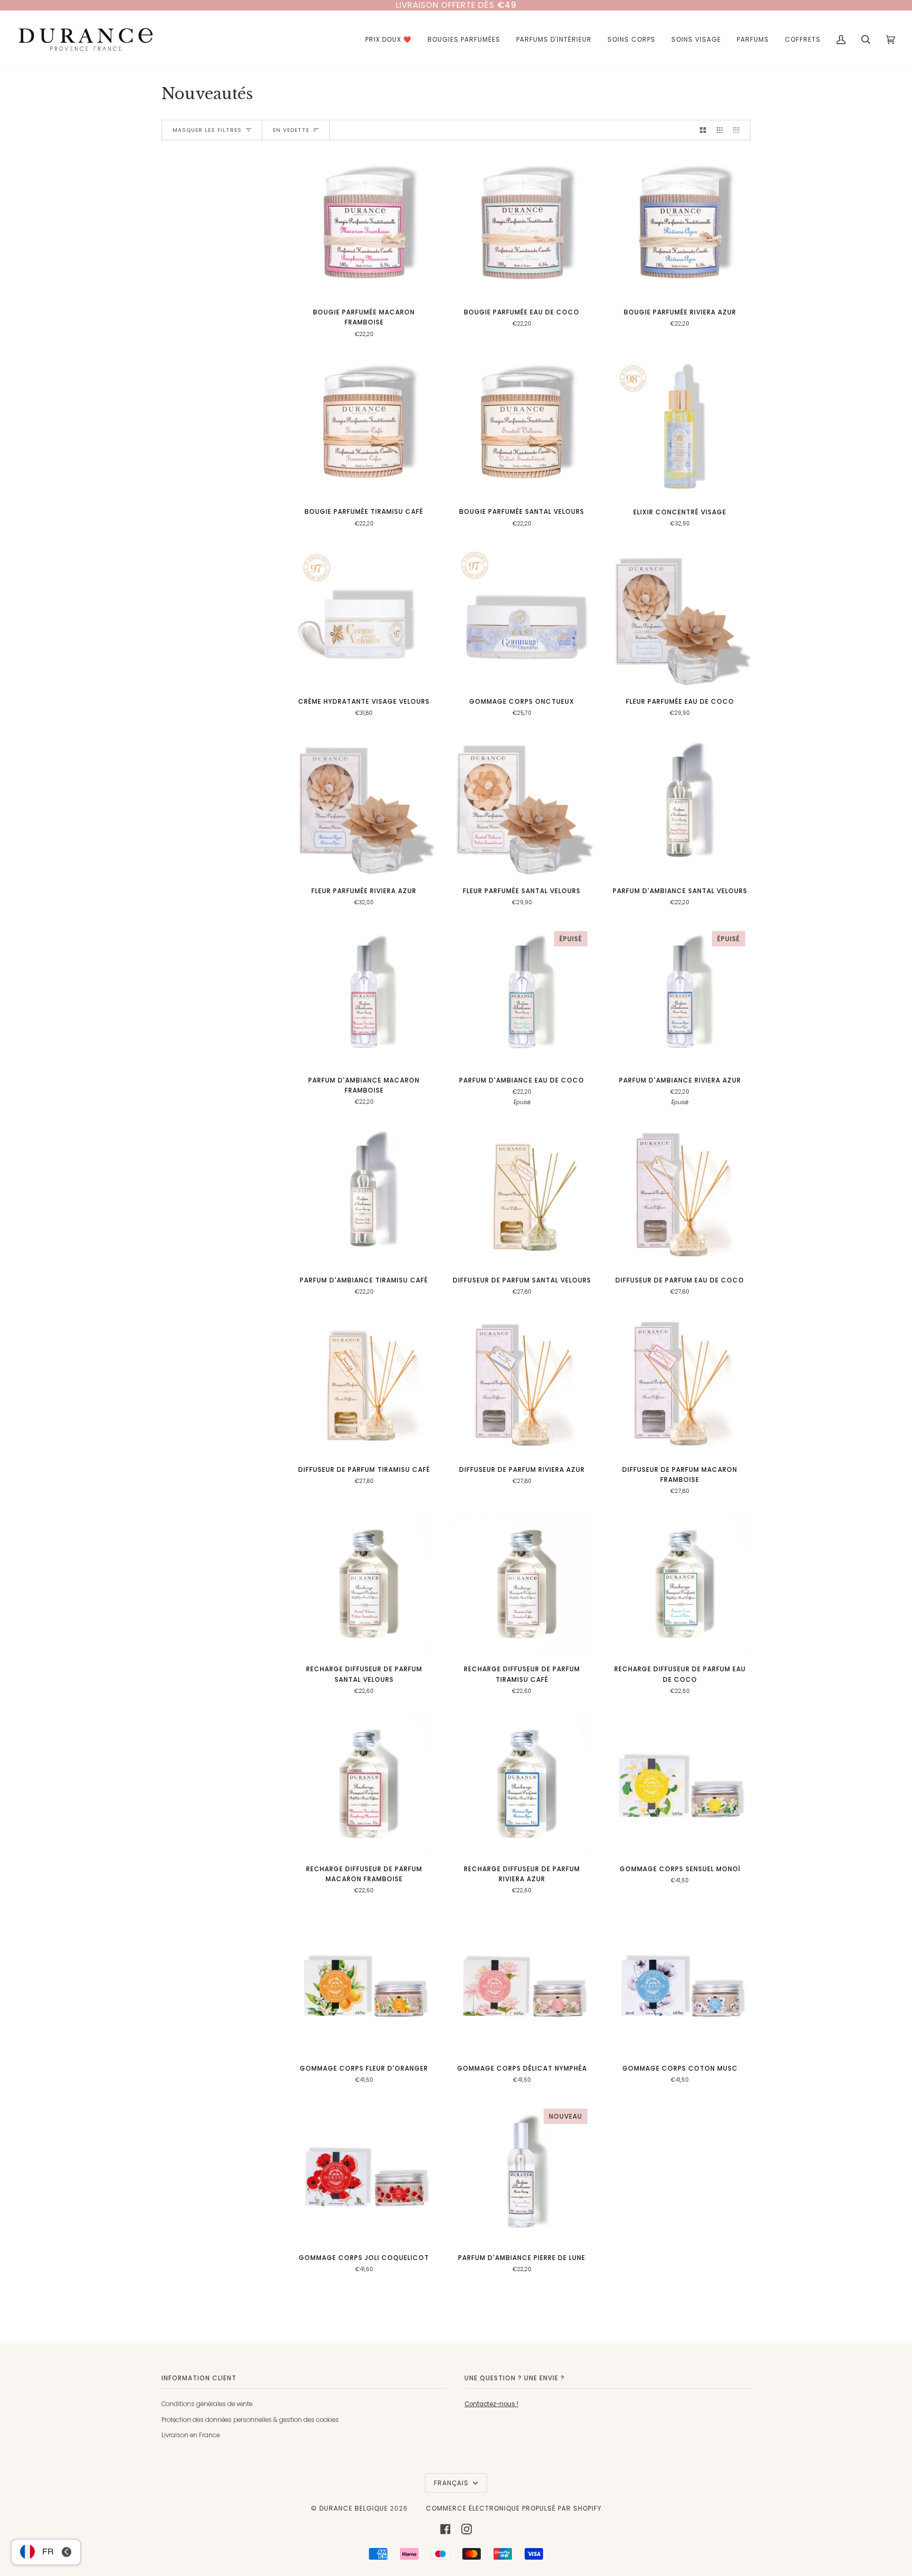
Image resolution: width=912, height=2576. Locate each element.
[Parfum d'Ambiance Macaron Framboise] (364, 996)
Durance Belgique (354, 2508)
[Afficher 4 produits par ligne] (739, 130)
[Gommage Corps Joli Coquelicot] (364, 2174)
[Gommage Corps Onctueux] (522, 617)
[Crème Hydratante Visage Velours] (364, 617)
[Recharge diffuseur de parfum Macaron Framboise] (364, 1784)
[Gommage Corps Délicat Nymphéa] (522, 1984)
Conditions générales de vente (207, 2404)
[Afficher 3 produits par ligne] (720, 130)
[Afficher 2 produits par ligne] (703, 130)
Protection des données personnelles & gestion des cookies (250, 2420)
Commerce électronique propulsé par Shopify (514, 2508)
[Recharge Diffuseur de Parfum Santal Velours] (364, 1585)
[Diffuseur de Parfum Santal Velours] (522, 1196)
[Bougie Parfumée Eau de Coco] (522, 228)
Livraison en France (191, 2435)
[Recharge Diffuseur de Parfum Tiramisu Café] (522, 1585)
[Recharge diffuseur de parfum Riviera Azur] (522, 1784)
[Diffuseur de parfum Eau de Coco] (680, 1196)
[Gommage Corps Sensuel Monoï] (680, 1784)
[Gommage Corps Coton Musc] (680, 1984)
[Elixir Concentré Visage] (680, 428)
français (452, 2483)
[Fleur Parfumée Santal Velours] (522, 807)
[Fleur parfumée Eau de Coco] (680, 617)
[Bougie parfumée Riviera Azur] (680, 228)
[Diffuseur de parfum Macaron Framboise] (680, 1386)
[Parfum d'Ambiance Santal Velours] (680, 807)
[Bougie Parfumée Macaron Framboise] (364, 228)
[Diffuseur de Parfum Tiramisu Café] (364, 1386)
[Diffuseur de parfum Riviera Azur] (522, 1386)
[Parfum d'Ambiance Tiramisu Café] (364, 1196)
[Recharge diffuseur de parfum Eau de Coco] (680, 1585)
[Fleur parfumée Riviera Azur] (364, 807)
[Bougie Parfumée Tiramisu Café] (364, 428)
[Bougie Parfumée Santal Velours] (522, 428)
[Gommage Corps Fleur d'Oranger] (364, 1984)
